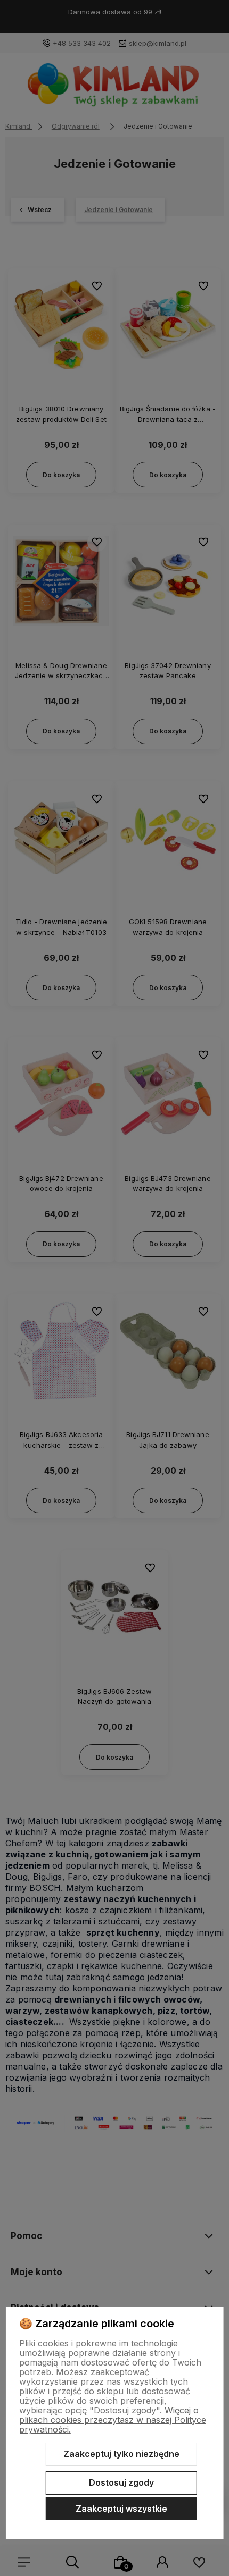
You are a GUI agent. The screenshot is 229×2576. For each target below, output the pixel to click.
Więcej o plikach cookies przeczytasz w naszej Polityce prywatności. (113, 2420)
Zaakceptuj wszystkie (121, 2509)
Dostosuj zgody (121, 2482)
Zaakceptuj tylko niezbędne (121, 2454)
